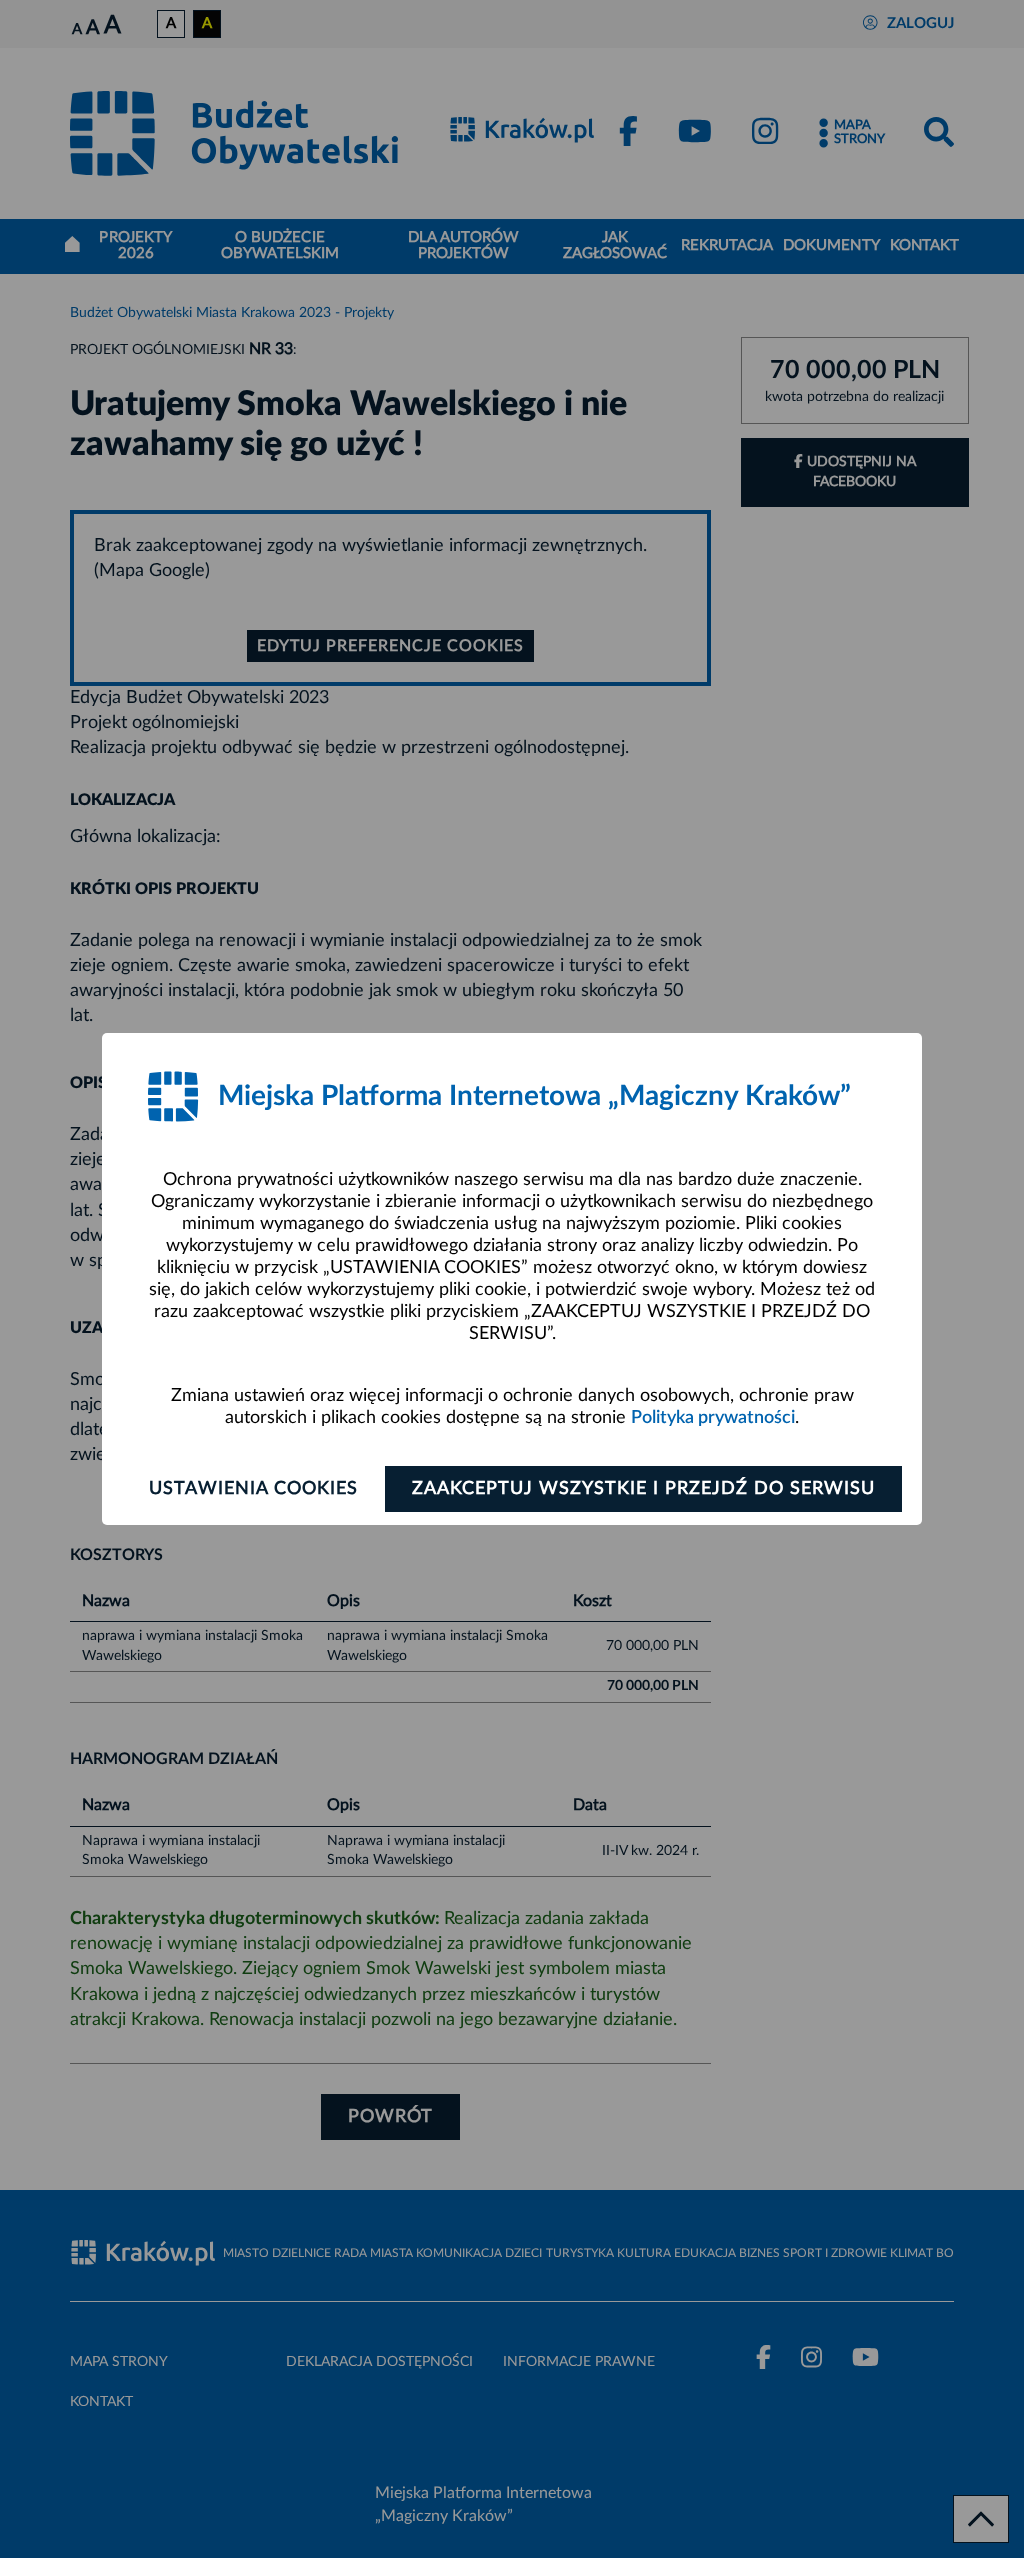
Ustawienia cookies (253, 1489)
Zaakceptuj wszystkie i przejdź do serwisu (643, 1489)
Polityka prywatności (713, 1418)
